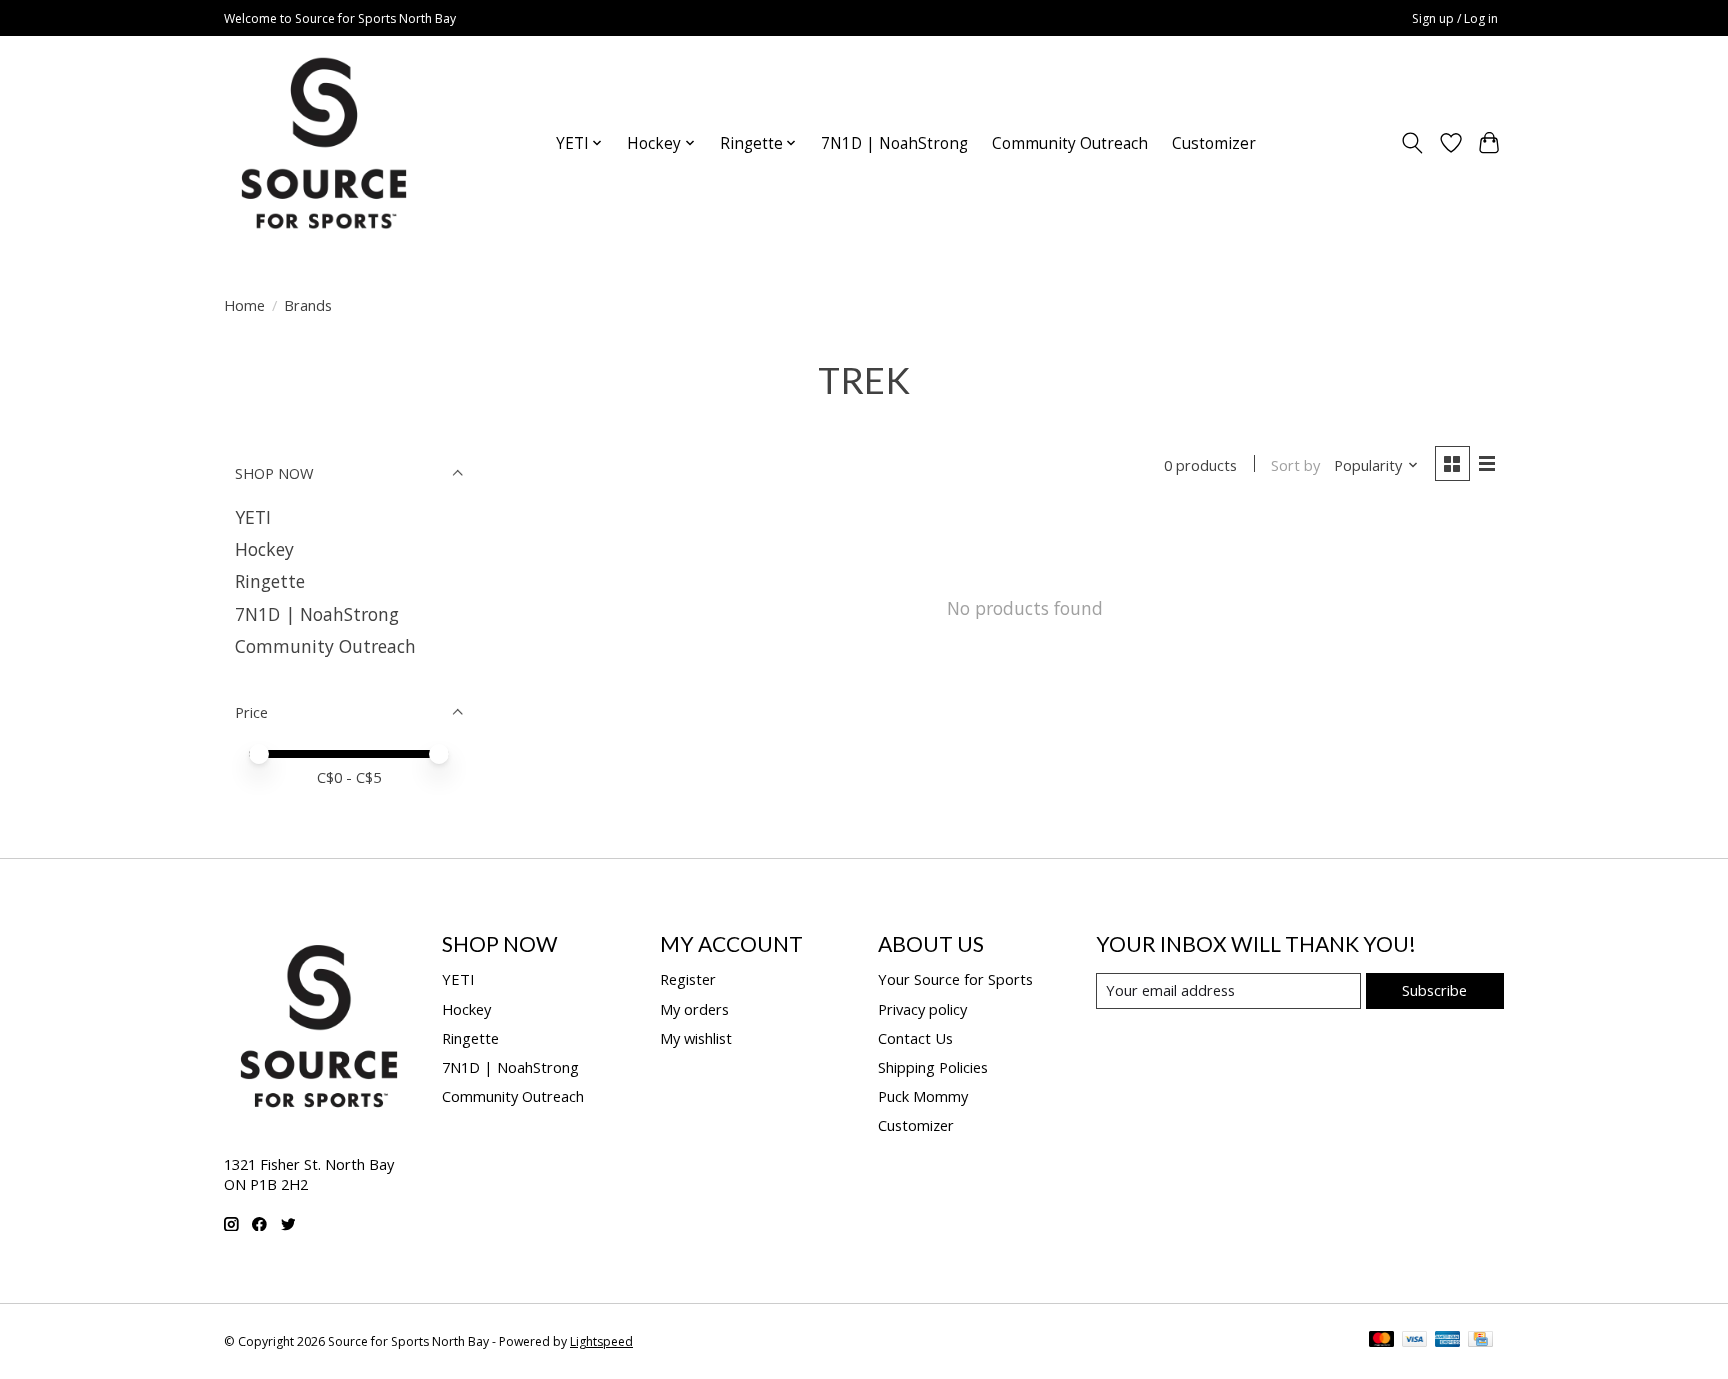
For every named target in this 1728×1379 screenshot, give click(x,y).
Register (688, 979)
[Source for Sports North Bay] (324, 143)
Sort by (1295, 465)
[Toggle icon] (1412, 143)
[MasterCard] (1382, 1341)
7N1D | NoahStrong (894, 143)
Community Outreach (1070, 143)
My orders (694, 1009)
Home (244, 305)
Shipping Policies (933, 1067)
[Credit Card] (1480, 1341)
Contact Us (915, 1038)
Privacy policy (922, 1009)
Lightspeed (601, 1341)
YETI (253, 517)
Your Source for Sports (955, 979)
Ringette (270, 581)
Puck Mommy (923, 1096)
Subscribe (1434, 990)
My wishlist (696, 1038)
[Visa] (1415, 1341)
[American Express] (1448, 1341)
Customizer (1214, 143)
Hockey (264, 549)
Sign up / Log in (1455, 18)
